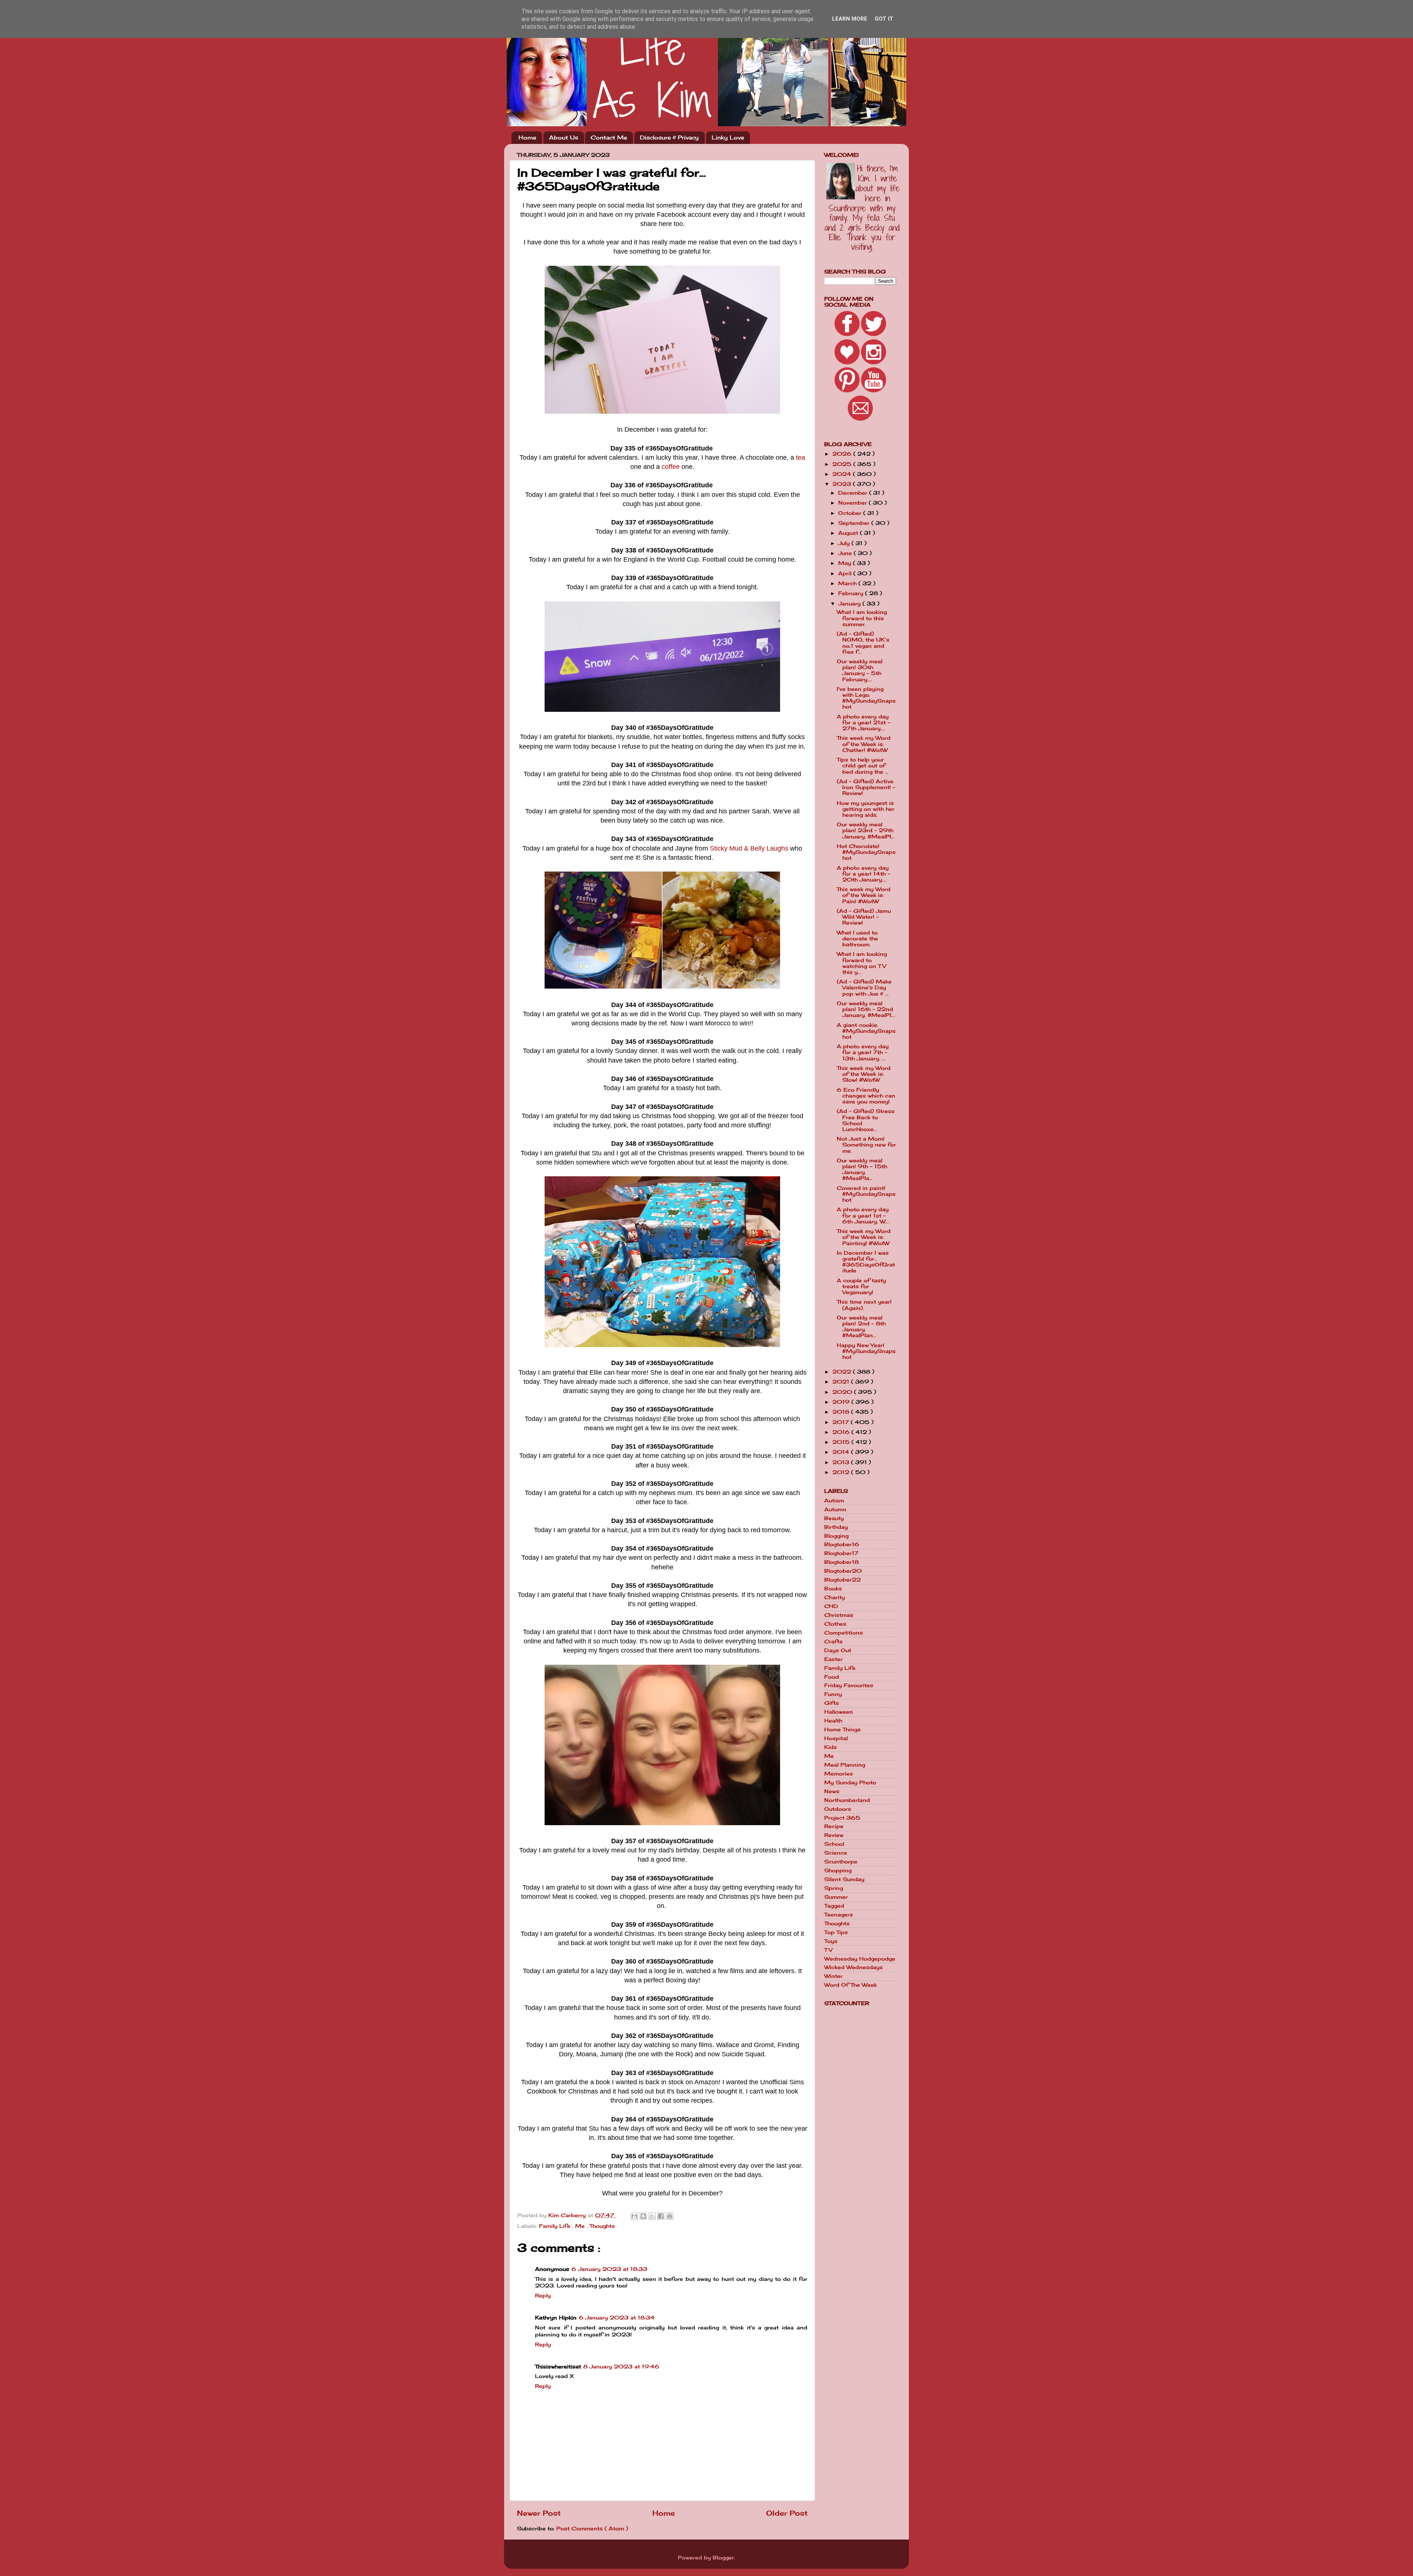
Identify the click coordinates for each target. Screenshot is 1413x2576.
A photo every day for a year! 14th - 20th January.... (863, 874)
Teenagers (839, 1915)
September (855, 523)
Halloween (839, 1712)
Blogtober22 (842, 1580)
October (851, 513)
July (845, 543)
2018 (842, 1412)
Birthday (836, 1527)
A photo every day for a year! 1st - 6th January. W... (863, 1215)
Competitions (844, 1633)
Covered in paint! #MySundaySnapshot (866, 1194)
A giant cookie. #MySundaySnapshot (866, 1031)
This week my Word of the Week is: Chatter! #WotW (864, 744)
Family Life (556, 2226)
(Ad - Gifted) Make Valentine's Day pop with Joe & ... (864, 987)
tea (801, 457)
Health (833, 1721)
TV (828, 1950)
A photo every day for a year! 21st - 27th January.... (863, 722)
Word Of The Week (851, 1985)
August (849, 533)
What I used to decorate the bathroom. (857, 939)
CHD (831, 1606)
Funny (833, 1694)
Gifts (832, 1703)
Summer (836, 1897)
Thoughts (602, 2226)
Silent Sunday (844, 1879)
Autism (834, 1501)
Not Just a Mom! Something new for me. (866, 1145)
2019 (842, 1402)
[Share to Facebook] (661, 2216)
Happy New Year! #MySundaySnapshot (866, 1351)
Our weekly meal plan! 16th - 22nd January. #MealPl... (866, 1009)
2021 (842, 1382)
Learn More (850, 19)
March (848, 583)
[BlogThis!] (643, 2216)
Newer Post (539, 2513)
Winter (833, 1976)
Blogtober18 (842, 1562)
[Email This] (634, 2216)
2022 (843, 1372)
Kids (831, 1747)
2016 (842, 1432)
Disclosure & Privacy (669, 137)
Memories (839, 1774)
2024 (843, 474)
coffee (671, 467)
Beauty (834, 1518)
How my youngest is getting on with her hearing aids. (866, 809)
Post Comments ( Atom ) (592, 2529)
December (854, 493)
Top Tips (836, 1932)
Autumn (835, 1509)
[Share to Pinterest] (670, 2216)
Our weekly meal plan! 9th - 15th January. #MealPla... (862, 1169)
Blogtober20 (843, 1571)
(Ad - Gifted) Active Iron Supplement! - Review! (866, 787)
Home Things (842, 1729)
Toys (831, 1941)
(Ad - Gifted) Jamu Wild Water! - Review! (864, 917)
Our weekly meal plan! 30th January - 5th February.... (860, 670)
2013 (842, 1462)
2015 (842, 1442)
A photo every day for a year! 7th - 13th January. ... (863, 1052)
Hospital (836, 1738)
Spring (834, 1888)
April (846, 573)
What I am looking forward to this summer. (862, 618)
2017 (842, 1422)
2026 (843, 454)
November (854, 503)
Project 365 (842, 1818)
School (834, 1844)
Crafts (833, 1642)
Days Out (838, 1650)
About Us (564, 137)
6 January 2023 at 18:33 (609, 2269)
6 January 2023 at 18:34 (617, 2318)
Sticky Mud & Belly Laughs (749, 848)
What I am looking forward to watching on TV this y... (862, 963)
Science (836, 1853)
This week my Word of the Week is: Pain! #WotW (864, 895)
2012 (842, 1472)
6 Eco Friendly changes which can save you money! (866, 1096)
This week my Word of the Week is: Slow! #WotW (864, 1074)
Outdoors (838, 1809)
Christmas (839, 1615)
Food (832, 1677)
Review (834, 1835)
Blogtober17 (841, 1553)
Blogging (836, 1536)
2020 (843, 1392)
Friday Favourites (849, 1685)
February (852, 593)
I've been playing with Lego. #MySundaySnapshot (866, 698)
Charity (835, 1597)
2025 (843, 464)
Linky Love (728, 137)
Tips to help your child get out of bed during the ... (863, 766)
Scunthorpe (841, 1862)
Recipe (834, 1826)
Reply (543, 2296)
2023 (843, 484)
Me (581, 2226)
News (832, 1791)
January (850, 604)
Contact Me (609, 137)
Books (833, 1589)
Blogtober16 (842, 1544)
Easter (833, 1659)
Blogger (723, 2558)
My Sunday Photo (850, 1782)
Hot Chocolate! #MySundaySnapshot (866, 852)
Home (527, 137)
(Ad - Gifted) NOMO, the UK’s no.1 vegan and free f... (863, 643)
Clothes (835, 1624)
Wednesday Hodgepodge (860, 1959)
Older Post (787, 2513)
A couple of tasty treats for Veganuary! (861, 1286)
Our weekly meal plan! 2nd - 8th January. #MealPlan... (861, 1327)
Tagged (834, 1906)
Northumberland (847, 1800)
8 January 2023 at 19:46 (621, 2367)
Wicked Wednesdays (854, 1967)
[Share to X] (652, 2216)
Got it (884, 19)
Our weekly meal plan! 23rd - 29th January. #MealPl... (866, 830)
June (846, 553)
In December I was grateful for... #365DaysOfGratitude (866, 1262)
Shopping (838, 1870)
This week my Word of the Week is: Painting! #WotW (864, 1237)
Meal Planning (845, 1765)
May (846, 563)
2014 (842, 1452)
